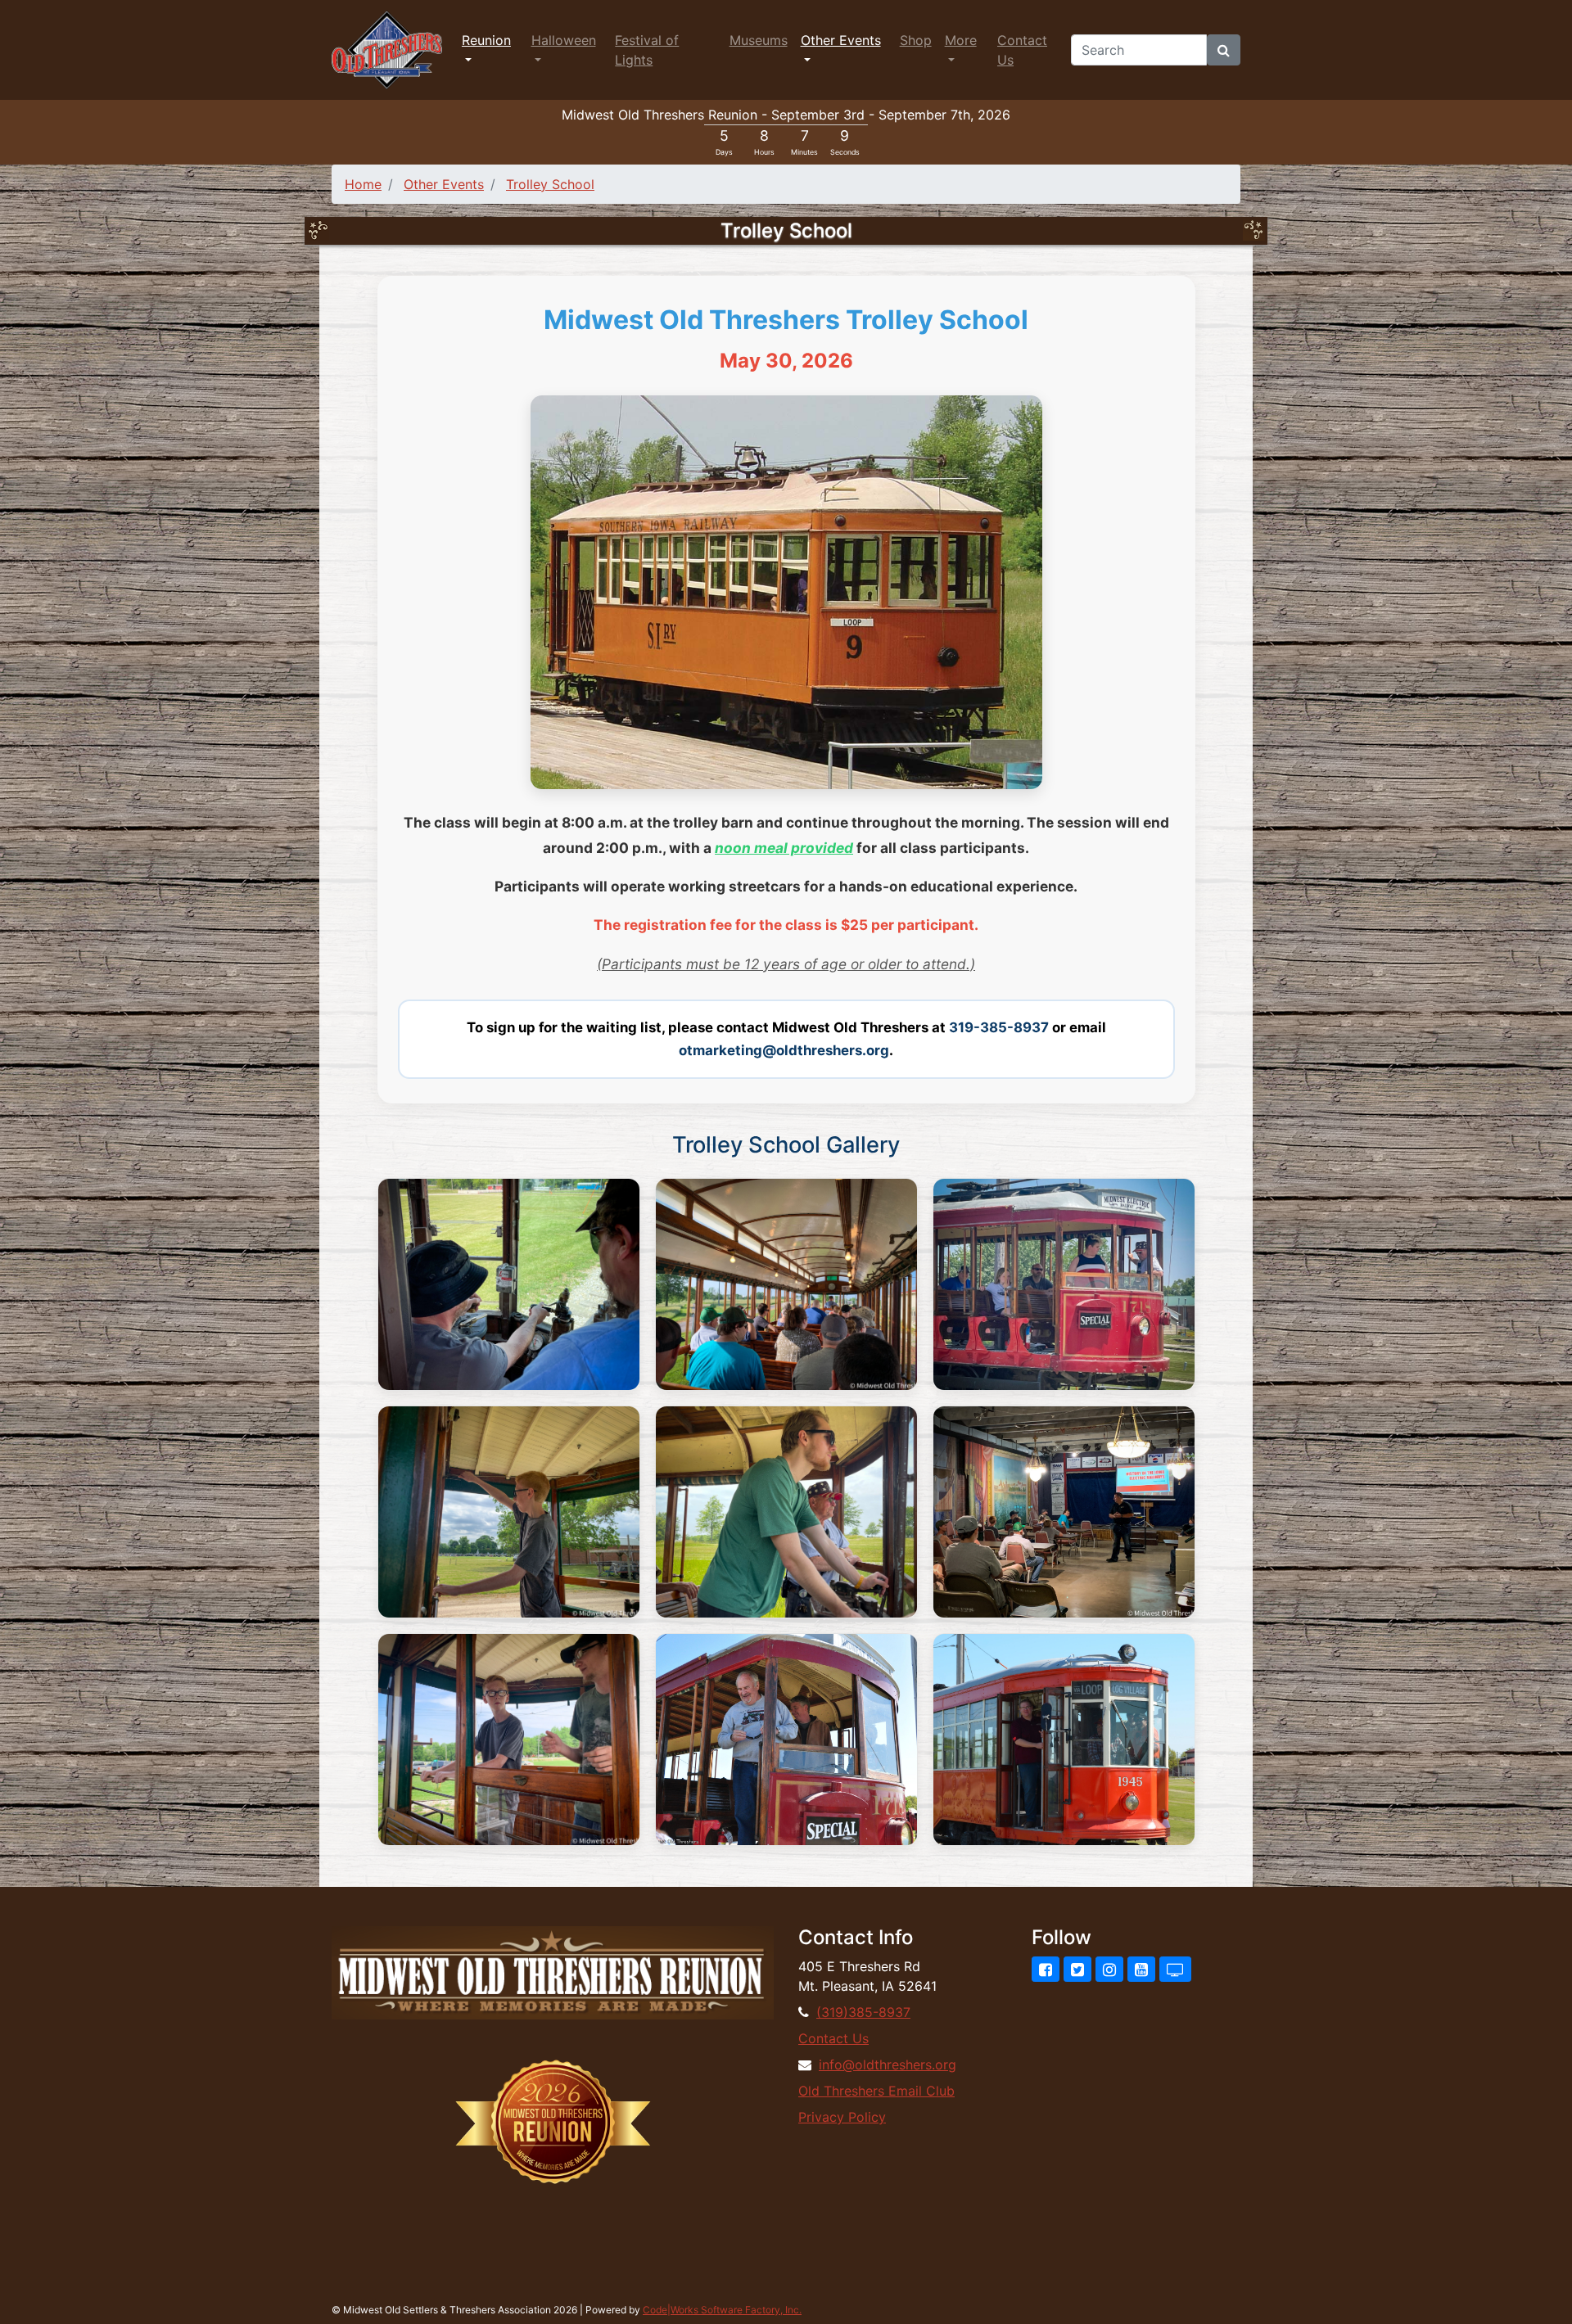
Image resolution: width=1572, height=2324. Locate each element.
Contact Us (1022, 50)
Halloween (564, 40)
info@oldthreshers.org (888, 2065)
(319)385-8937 (863, 2012)
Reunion (486, 40)
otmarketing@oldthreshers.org (784, 1050)
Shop (916, 40)
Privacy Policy (842, 2117)
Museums (759, 40)
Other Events (841, 40)
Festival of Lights (647, 50)
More (961, 40)
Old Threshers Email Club (876, 2091)
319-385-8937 (999, 1027)
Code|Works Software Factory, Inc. (722, 2310)
